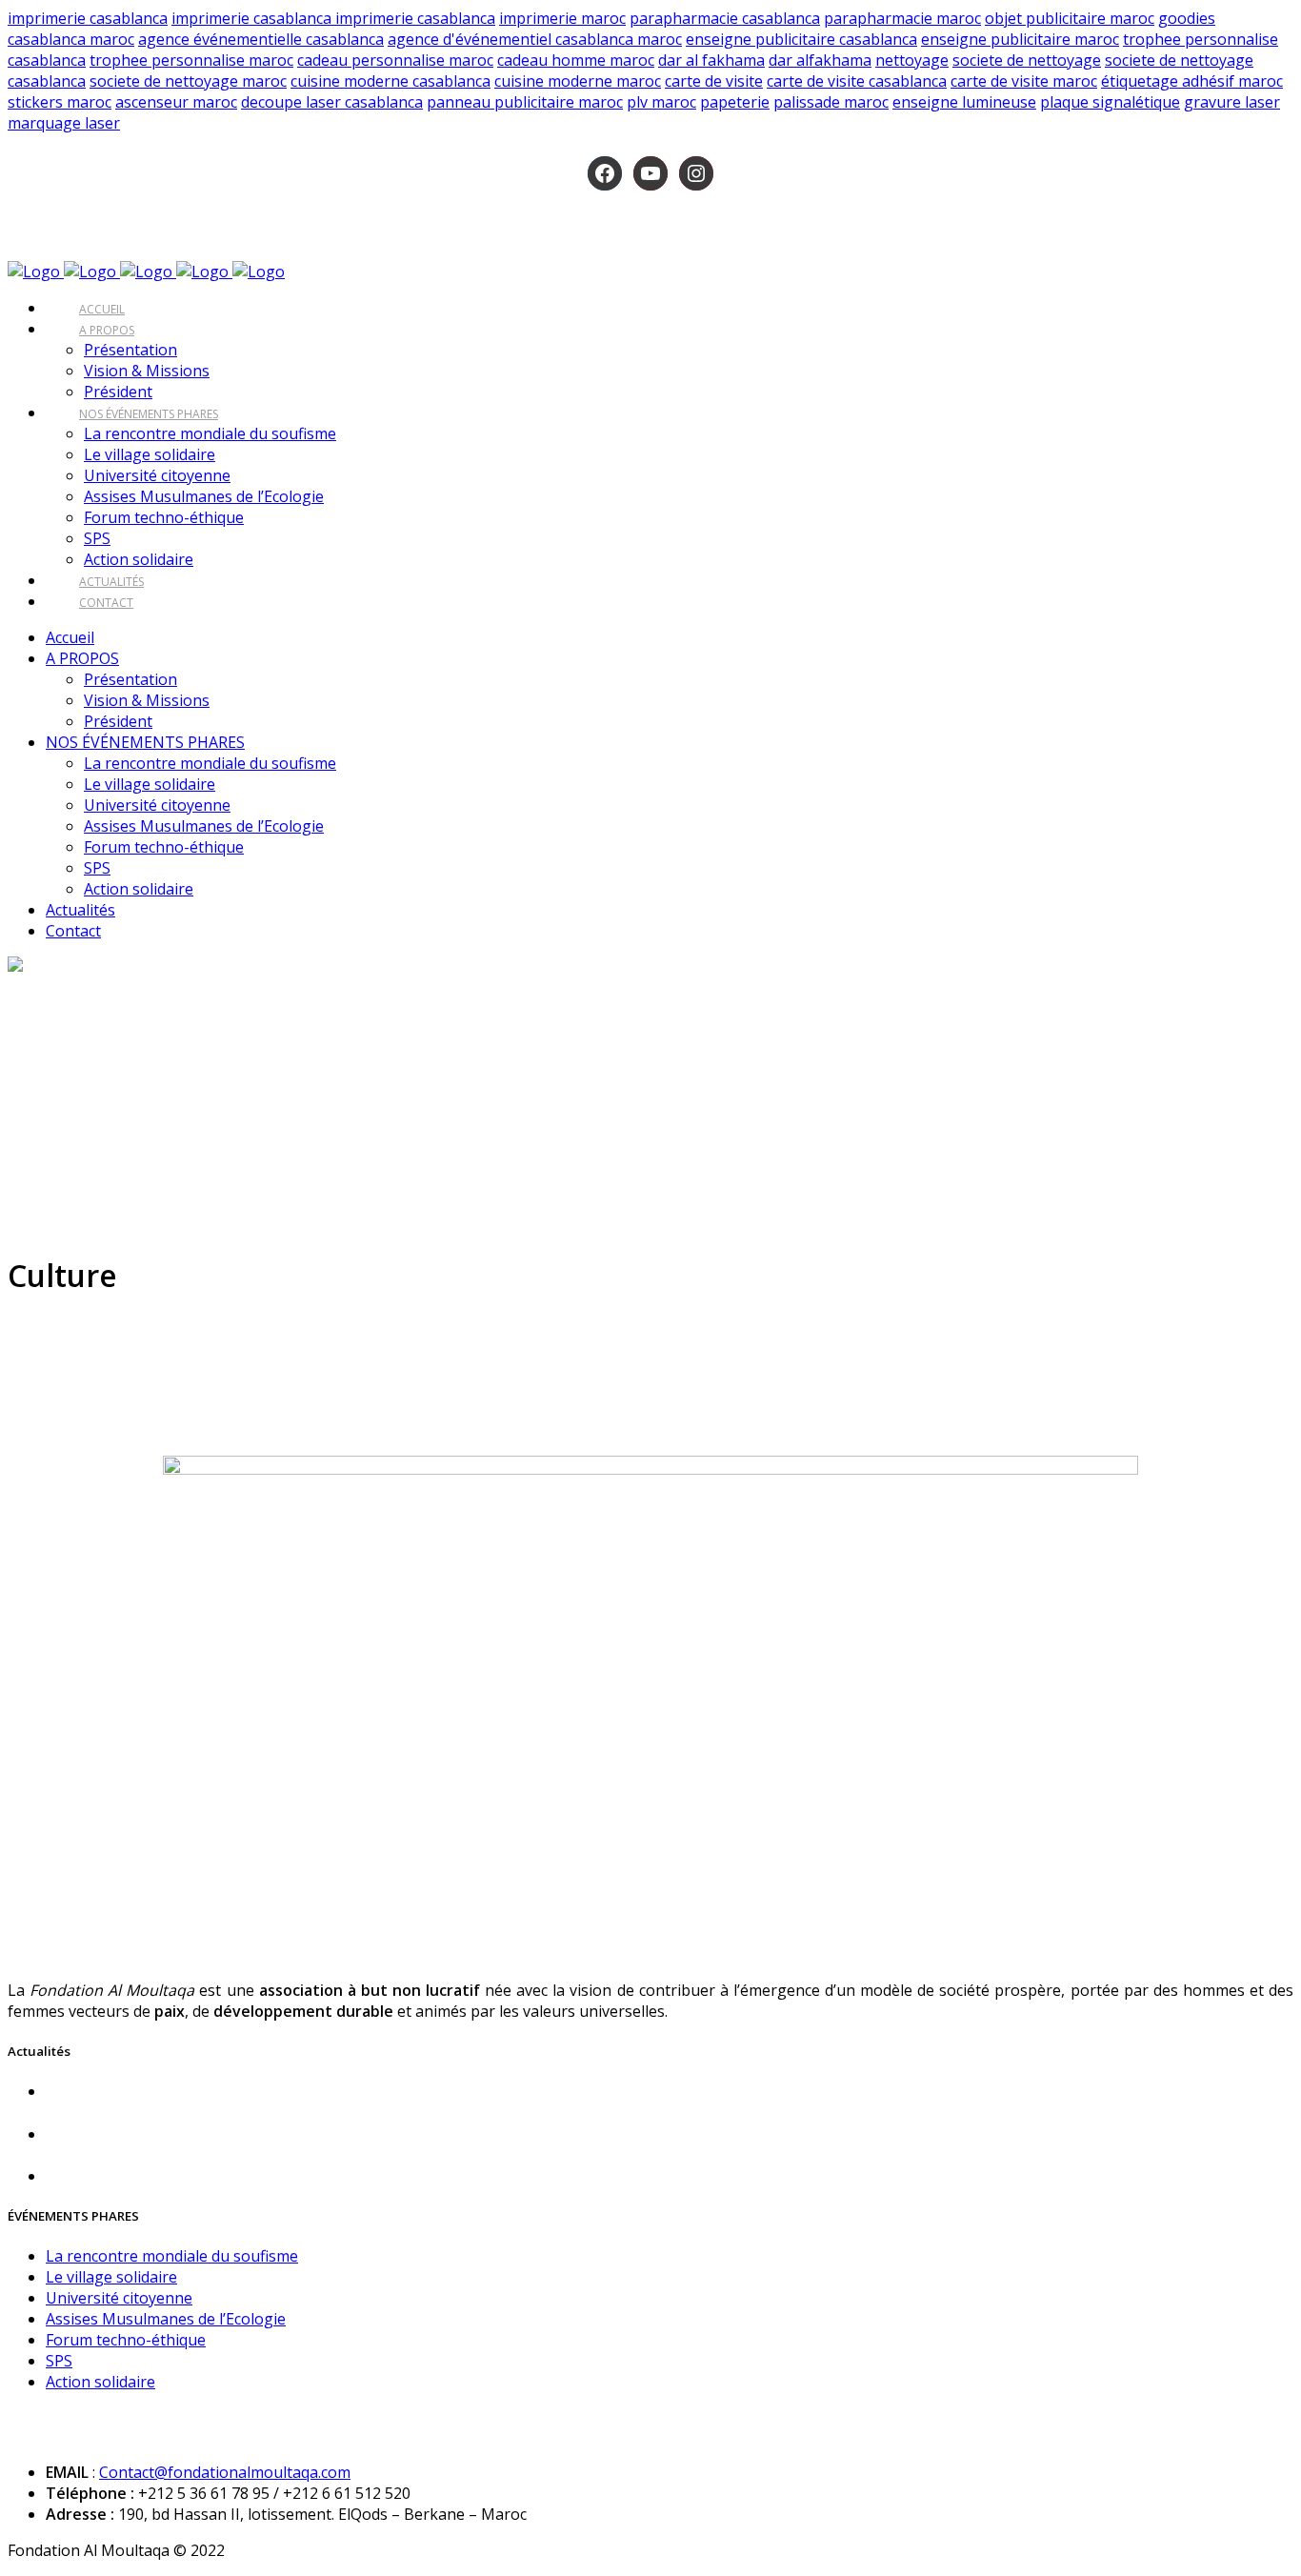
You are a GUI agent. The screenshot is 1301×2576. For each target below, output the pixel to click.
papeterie (735, 102)
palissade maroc (831, 102)
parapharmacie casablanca (725, 18)
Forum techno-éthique (126, 2340)
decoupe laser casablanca (332, 102)
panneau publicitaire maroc (525, 102)
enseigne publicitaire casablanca (801, 39)
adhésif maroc (1232, 81)
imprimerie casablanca (88, 18)
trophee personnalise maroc (191, 60)
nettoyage (912, 60)
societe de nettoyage (1027, 60)
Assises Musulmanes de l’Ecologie (166, 2319)
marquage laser (64, 123)
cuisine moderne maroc (578, 81)
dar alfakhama (820, 60)
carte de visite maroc (1024, 81)
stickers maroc (60, 102)
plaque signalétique (1110, 102)
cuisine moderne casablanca (390, 81)
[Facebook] (605, 173)
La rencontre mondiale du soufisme (172, 2256)
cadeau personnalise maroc (395, 60)
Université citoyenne (119, 2298)
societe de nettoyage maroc (188, 81)
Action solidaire (100, 2382)
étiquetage (1141, 81)
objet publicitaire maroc (1070, 18)
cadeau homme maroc (576, 60)
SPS (59, 2361)
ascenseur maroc (176, 102)
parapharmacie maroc (902, 18)
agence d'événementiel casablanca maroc (535, 39)
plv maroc (661, 102)
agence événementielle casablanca (261, 39)
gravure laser (1232, 102)
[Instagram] (696, 173)
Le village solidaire (111, 2277)
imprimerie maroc (562, 18)
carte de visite (714, 81)
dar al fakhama (711, 60)
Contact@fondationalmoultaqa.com (225, 2472)
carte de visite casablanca (857, 81)
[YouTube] (650, 173)
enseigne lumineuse (964, 102)
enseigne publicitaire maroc (1020, 39)
